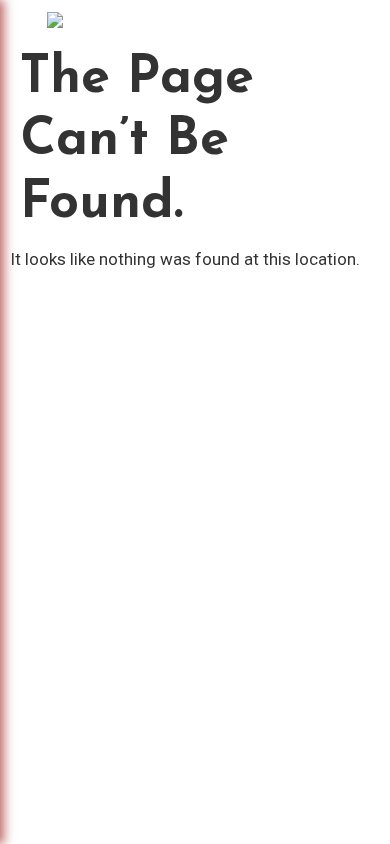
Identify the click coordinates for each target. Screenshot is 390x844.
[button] (191, 20)
